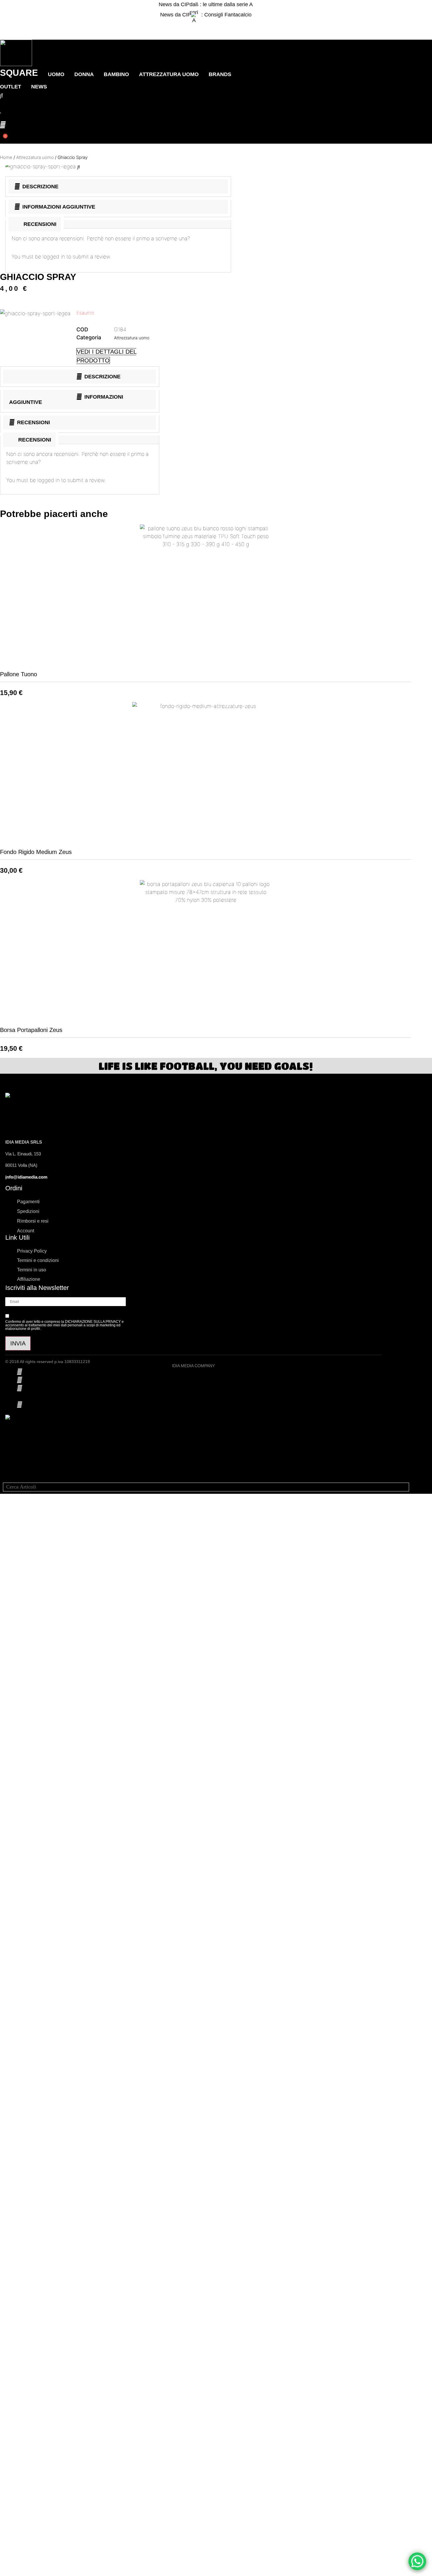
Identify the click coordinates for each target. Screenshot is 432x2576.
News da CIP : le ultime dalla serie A (206, 4)
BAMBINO (116, 74)
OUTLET (11, 87)
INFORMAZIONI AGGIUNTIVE (59, 207)
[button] (206, 25)
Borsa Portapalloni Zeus (31, 1030)
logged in (54, 257)
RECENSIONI (34, 422)
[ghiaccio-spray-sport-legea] (41, 166)
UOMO (56, 74)
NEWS (39, 87)
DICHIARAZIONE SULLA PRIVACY (93, 1322)
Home (6, 157)
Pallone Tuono (19, 674)
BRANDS (220, 74)
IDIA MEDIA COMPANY (193, 1366)
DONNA (84, 74)
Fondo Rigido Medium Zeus (36, 852)
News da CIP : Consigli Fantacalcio (206, 15)
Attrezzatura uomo (169, 74)
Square (19, 73)
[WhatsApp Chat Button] (417, 2561)
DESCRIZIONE (40, 187)
